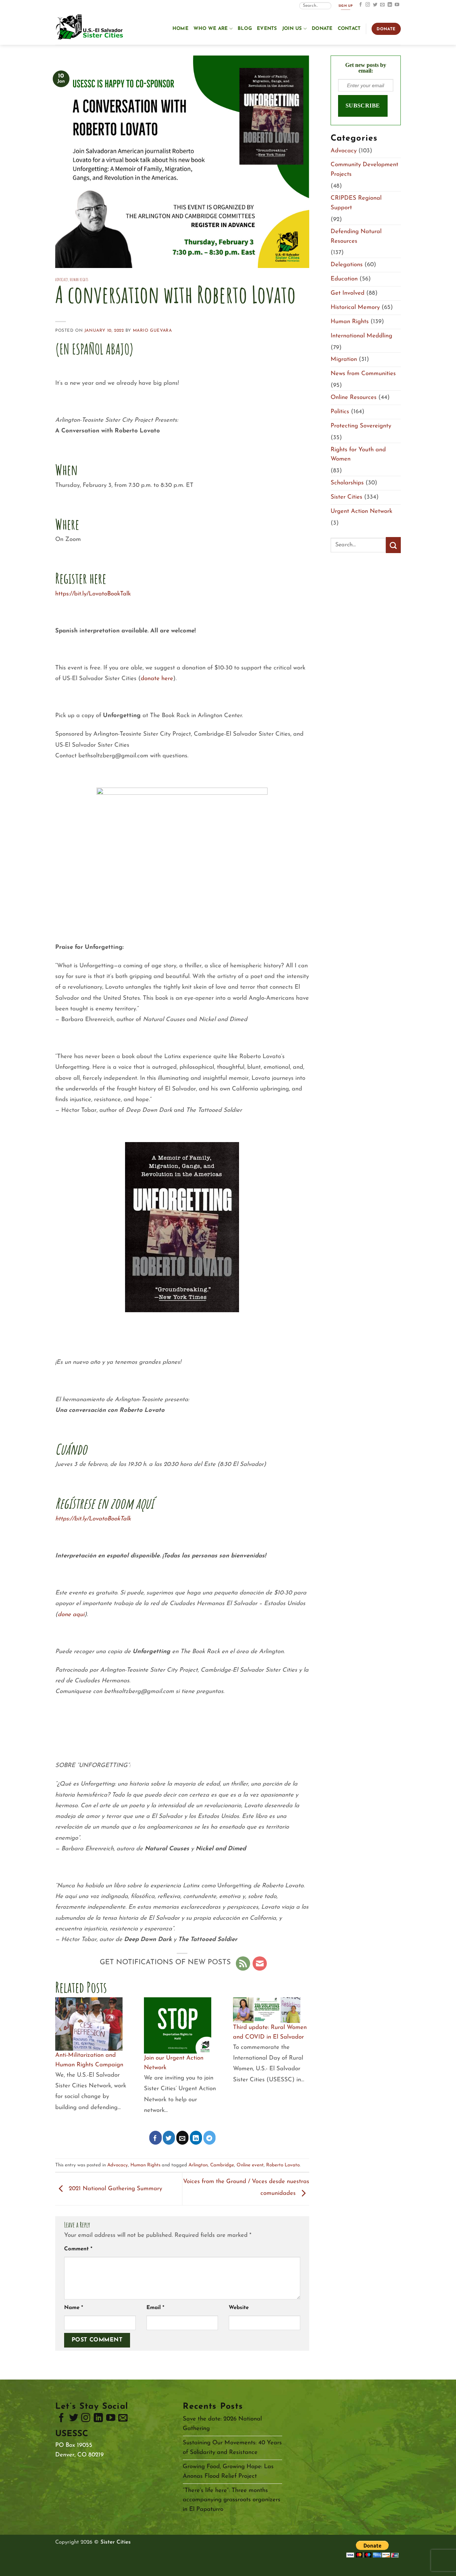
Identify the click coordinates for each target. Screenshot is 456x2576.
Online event (250, 2165)
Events (267, 29)
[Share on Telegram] (210, 2138)
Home (180, 29)
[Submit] (393, 545)
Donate (322, 29)
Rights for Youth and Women (358, 454)
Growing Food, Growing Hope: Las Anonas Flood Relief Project (228, 2471)
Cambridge (222, 2165)
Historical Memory (355, 307)
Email (155, 2308)
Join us (292, 29)
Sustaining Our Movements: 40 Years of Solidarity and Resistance (232, 2448)
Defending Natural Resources (356, 236)
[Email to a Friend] (183, 2138)
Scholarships (347, 483)
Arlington (198, 2165)
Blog (245, 29)
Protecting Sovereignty (361, 426)
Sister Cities (346, 497)
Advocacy (62, 280)
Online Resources (354, 397)
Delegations (347, 265)
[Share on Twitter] (169, 2138)
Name (74, 2308)
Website (239, 2308)
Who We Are (211, 29)
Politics (340, 412)
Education (344, 279)
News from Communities (363, 374)
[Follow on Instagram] (368, 5)
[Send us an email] (382, 5)
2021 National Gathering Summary (115, 2189)
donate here (157, 679)
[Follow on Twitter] (375, 5)
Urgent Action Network (361, 511)
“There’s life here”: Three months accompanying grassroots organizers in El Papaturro (232, 2500)
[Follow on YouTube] (397, 5)
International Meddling (361, 336)
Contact (349, 29)
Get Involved (348, 293)
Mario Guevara (152, 331)
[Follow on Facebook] (361, 5)
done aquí (71, 1615)
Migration (344, 359)
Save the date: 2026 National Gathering (222, 2424)
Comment (78, 2249)
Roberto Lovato (283, 2165)
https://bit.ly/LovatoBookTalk (93, 594)
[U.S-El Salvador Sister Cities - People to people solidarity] (91, 28)
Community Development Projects (364, 169)
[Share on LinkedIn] (196, 2138)
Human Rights (79, 280)
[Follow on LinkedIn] (390, 5)
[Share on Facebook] (156, 2138)
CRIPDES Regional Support (356, 203)
